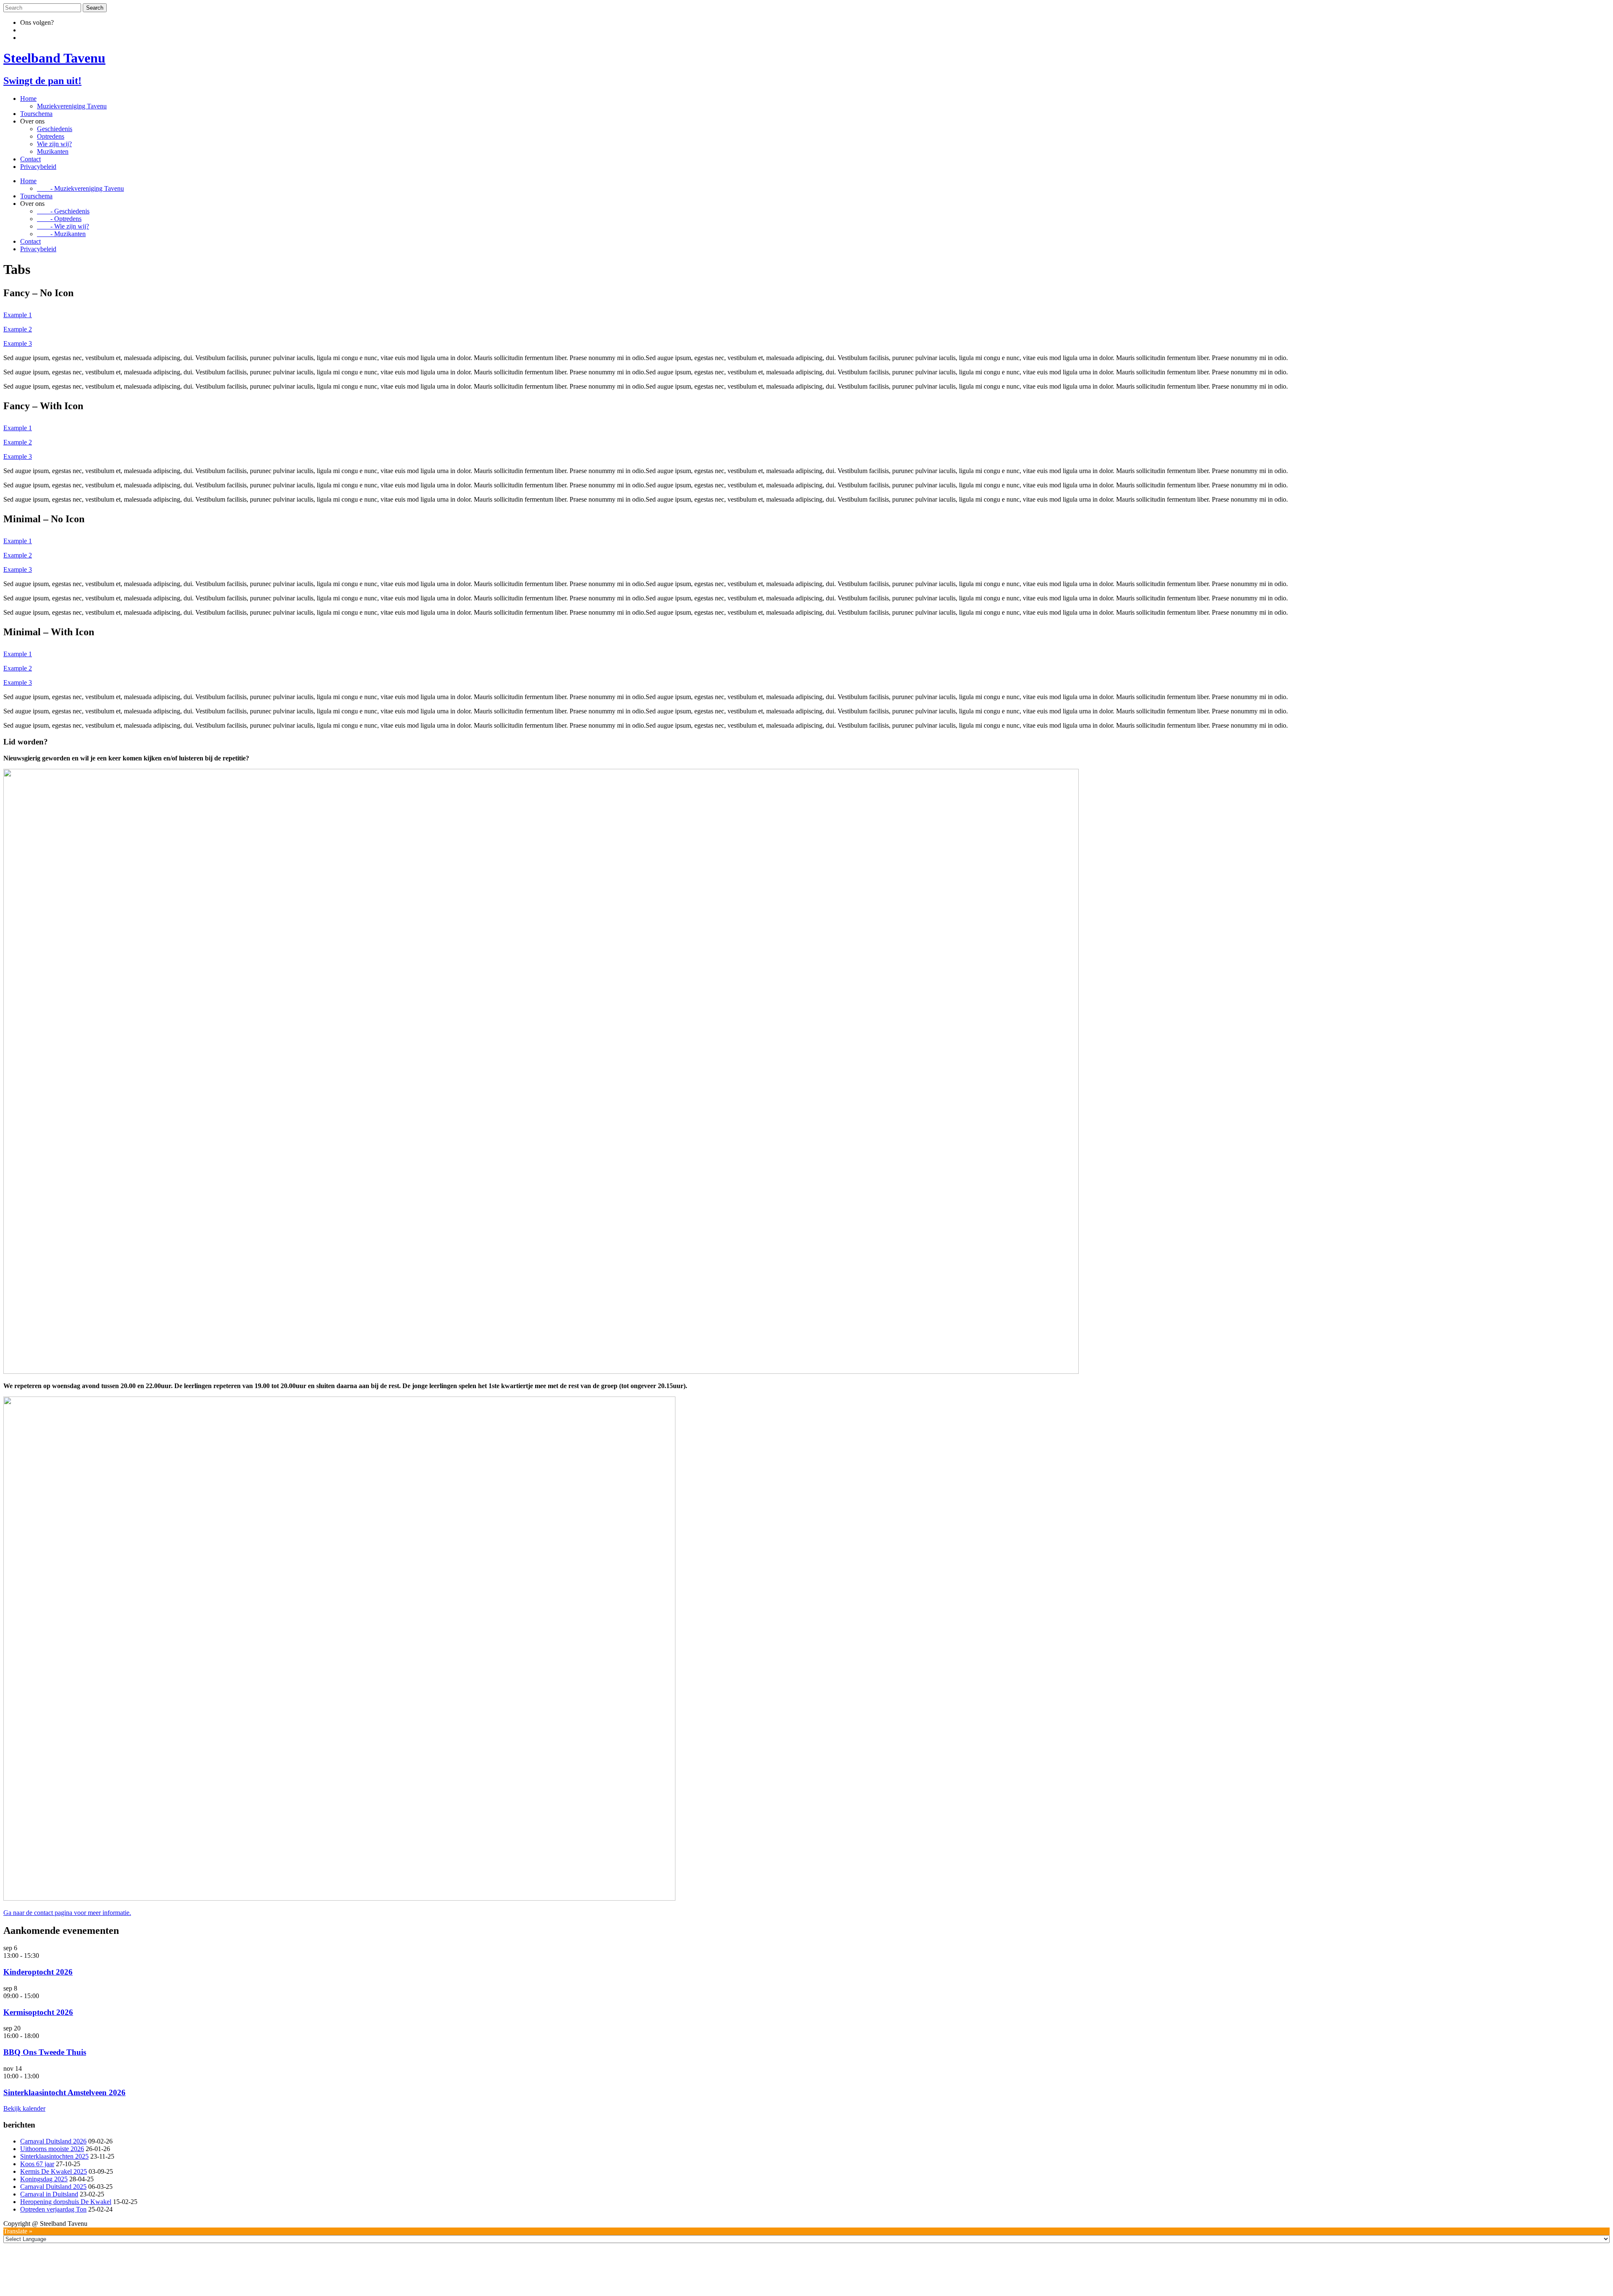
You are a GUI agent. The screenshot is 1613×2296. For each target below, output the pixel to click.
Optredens (51, 136)
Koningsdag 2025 (44, 2179)
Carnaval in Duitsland (49, 2194)
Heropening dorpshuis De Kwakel (66, 2202)
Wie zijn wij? (54, 144)
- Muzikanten (61, 234)
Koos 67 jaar (37, 2164)
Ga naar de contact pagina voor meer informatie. (67, 1913)
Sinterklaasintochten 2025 (54, 2156)
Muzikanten (53, 151)
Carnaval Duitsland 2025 (53, 2187)
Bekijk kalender (24, 2108)
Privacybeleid (38, 167)
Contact (30, 159)
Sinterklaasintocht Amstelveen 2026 (64, 2092)
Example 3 (18, 343)
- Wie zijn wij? (63, 226)
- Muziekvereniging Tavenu (80, 188)
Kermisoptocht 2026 (38, 2012)
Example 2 (18, 329)
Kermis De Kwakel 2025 (54, 2171)
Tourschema (36, 114)
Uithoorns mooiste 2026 (52, 2149)
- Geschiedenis (63, 211)
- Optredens (59, 219)
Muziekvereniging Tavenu (72, 106)
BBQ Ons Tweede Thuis (45, 2052)
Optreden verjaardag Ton (53, 2209)
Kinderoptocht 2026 (38, 1972)
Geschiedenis (55, 129)
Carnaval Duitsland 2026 (53, 2141)
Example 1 (18, 315)
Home (28, 99)
